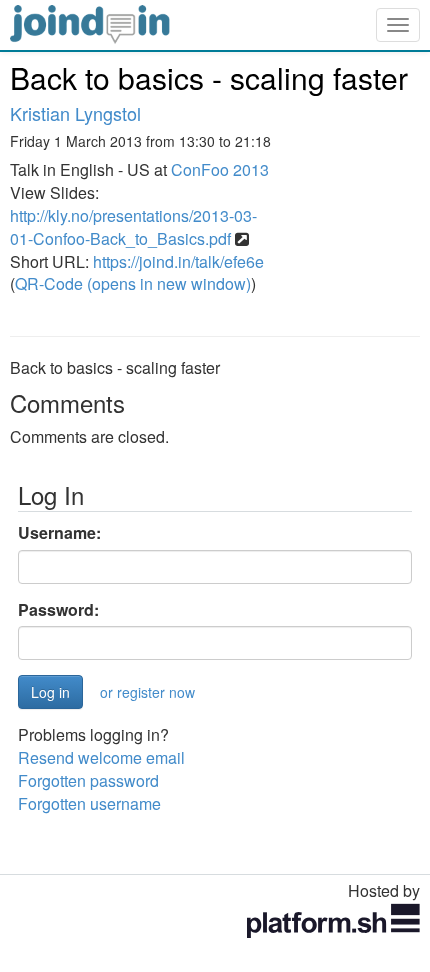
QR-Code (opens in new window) (133, 283)
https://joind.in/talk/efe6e (178, 261)
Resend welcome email (101, 757)
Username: (59, 533)
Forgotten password (88, 780)
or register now (147, 692)
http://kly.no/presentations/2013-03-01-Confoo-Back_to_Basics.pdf (133, 227)
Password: (58, 610)
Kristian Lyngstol (75, 113)
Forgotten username (89, 803)
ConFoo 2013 (220, 169)
